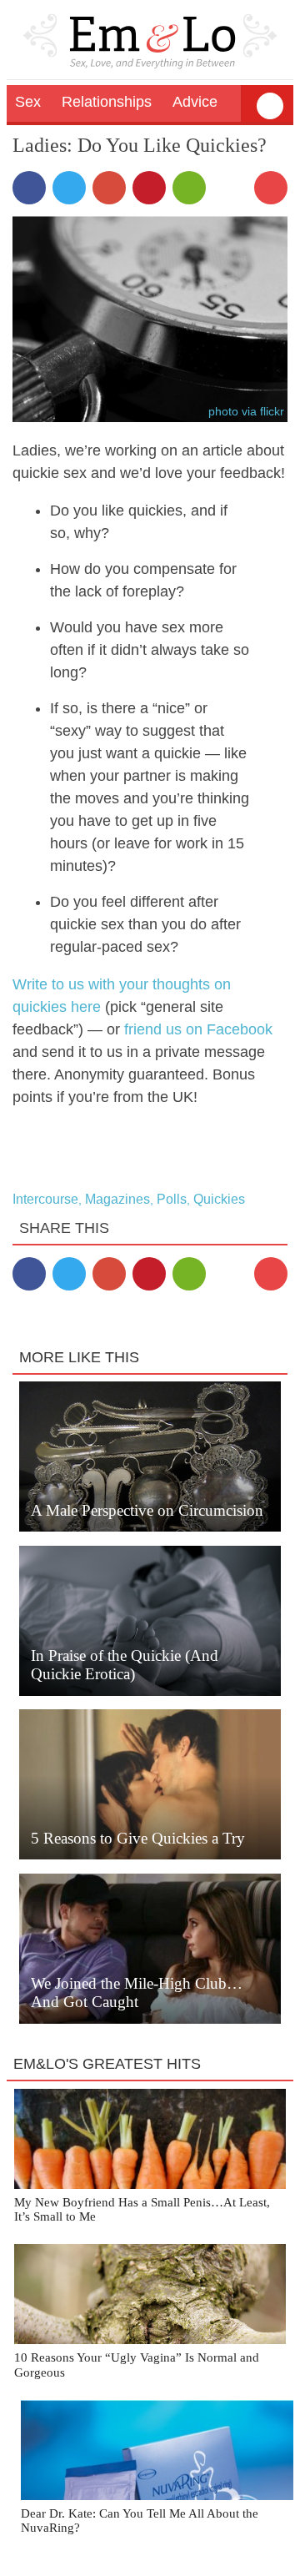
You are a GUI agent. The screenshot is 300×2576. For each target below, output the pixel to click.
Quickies (219, 1199)
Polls (172, 1199)
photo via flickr (246, 411)
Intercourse (45, 1199)
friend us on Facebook (198, 1029)
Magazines (117, 1199)
